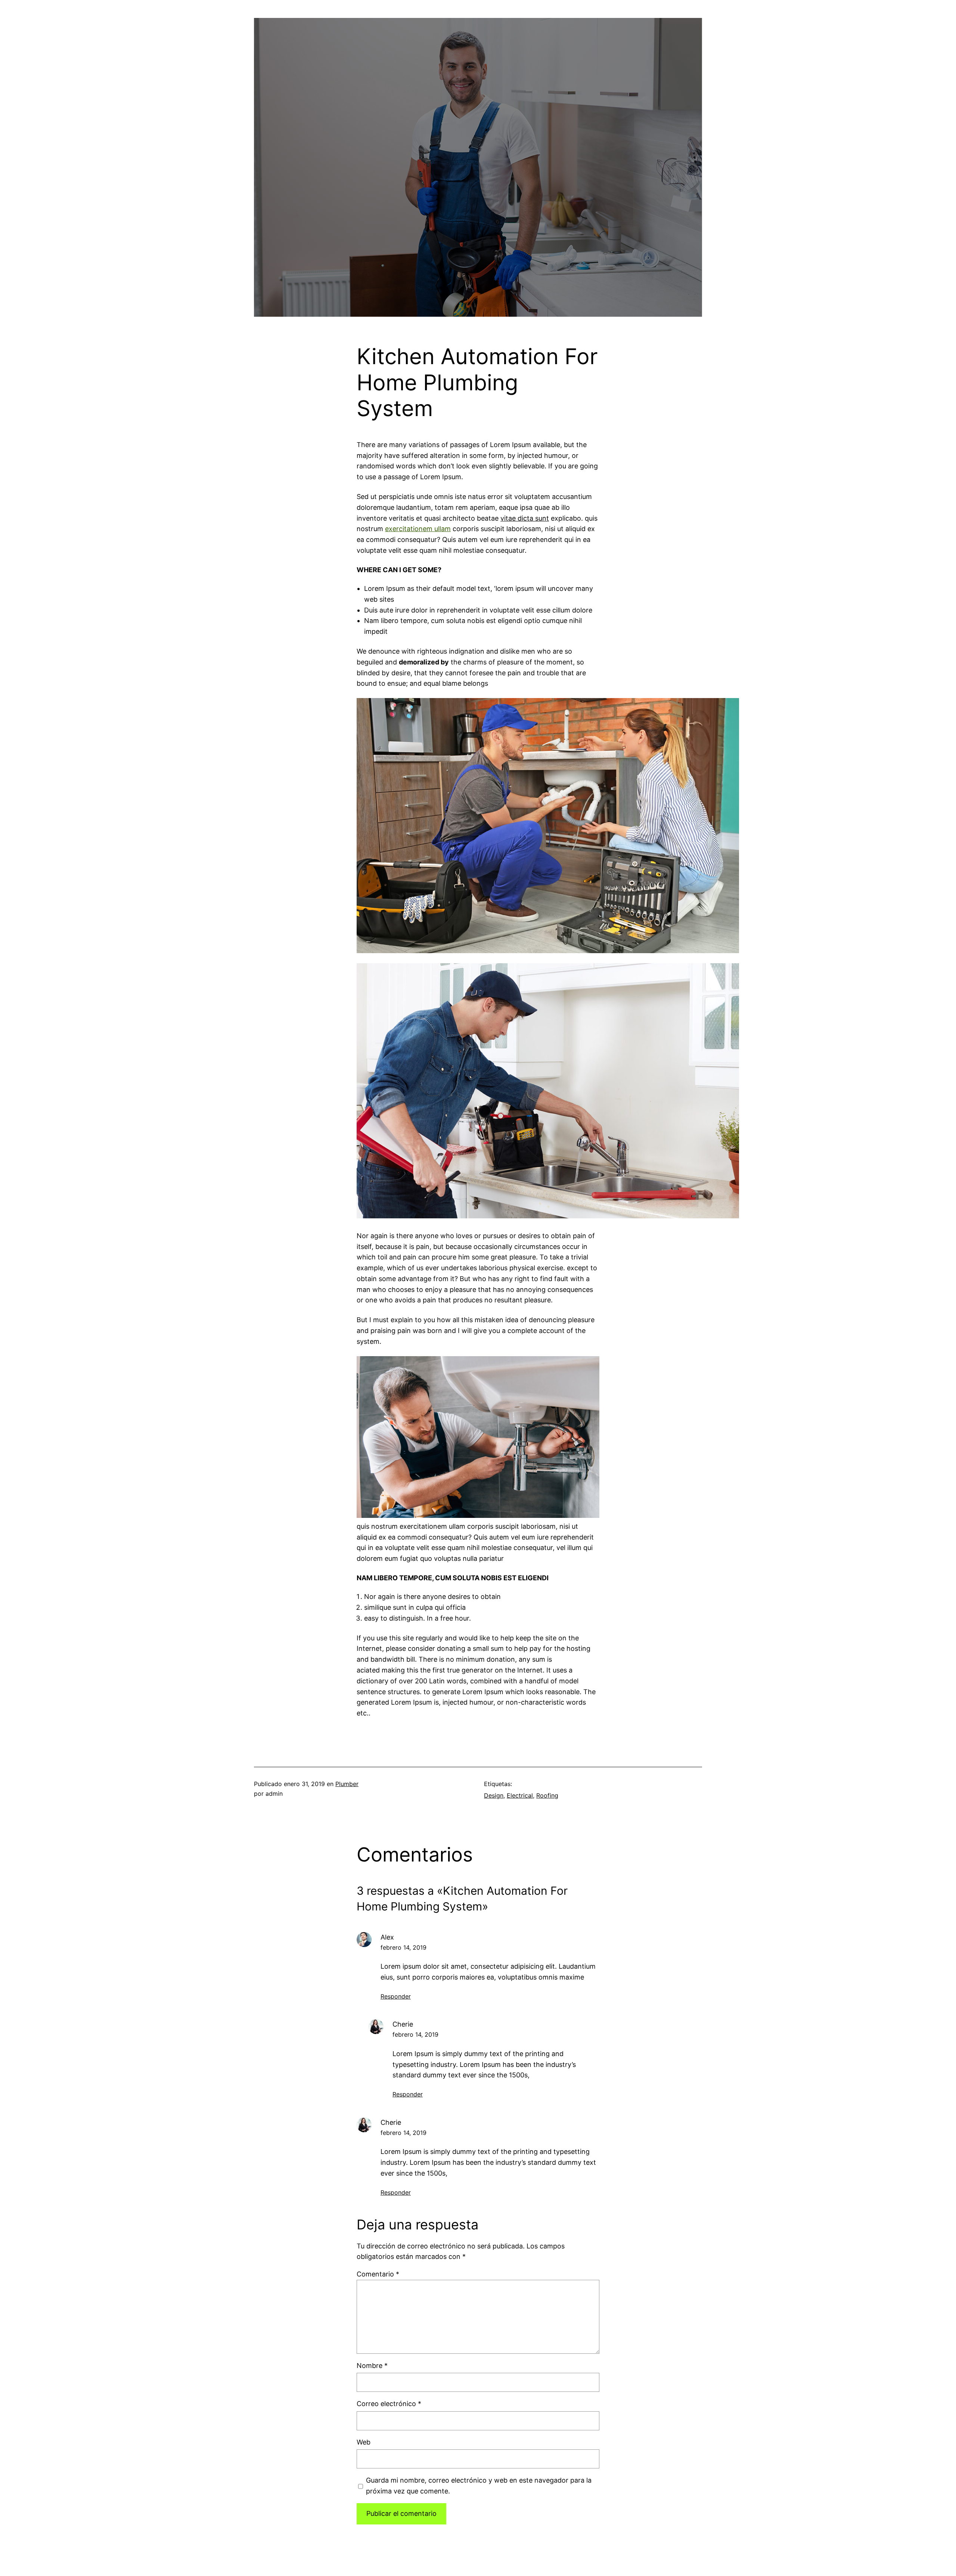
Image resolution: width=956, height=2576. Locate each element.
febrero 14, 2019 (403, 1947)
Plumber (347, 1784)
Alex (387, 1937)
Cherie (403, 2024)
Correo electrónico (389, 2404)
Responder (396, 1996)
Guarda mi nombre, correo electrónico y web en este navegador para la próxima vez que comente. (479, 2486)
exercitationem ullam (418, 529)
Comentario (378, 2274)
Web (364, 2442)
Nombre (372, 2366)
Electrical (520, 1795)
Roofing (547, 1795)
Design (494, 1795)
